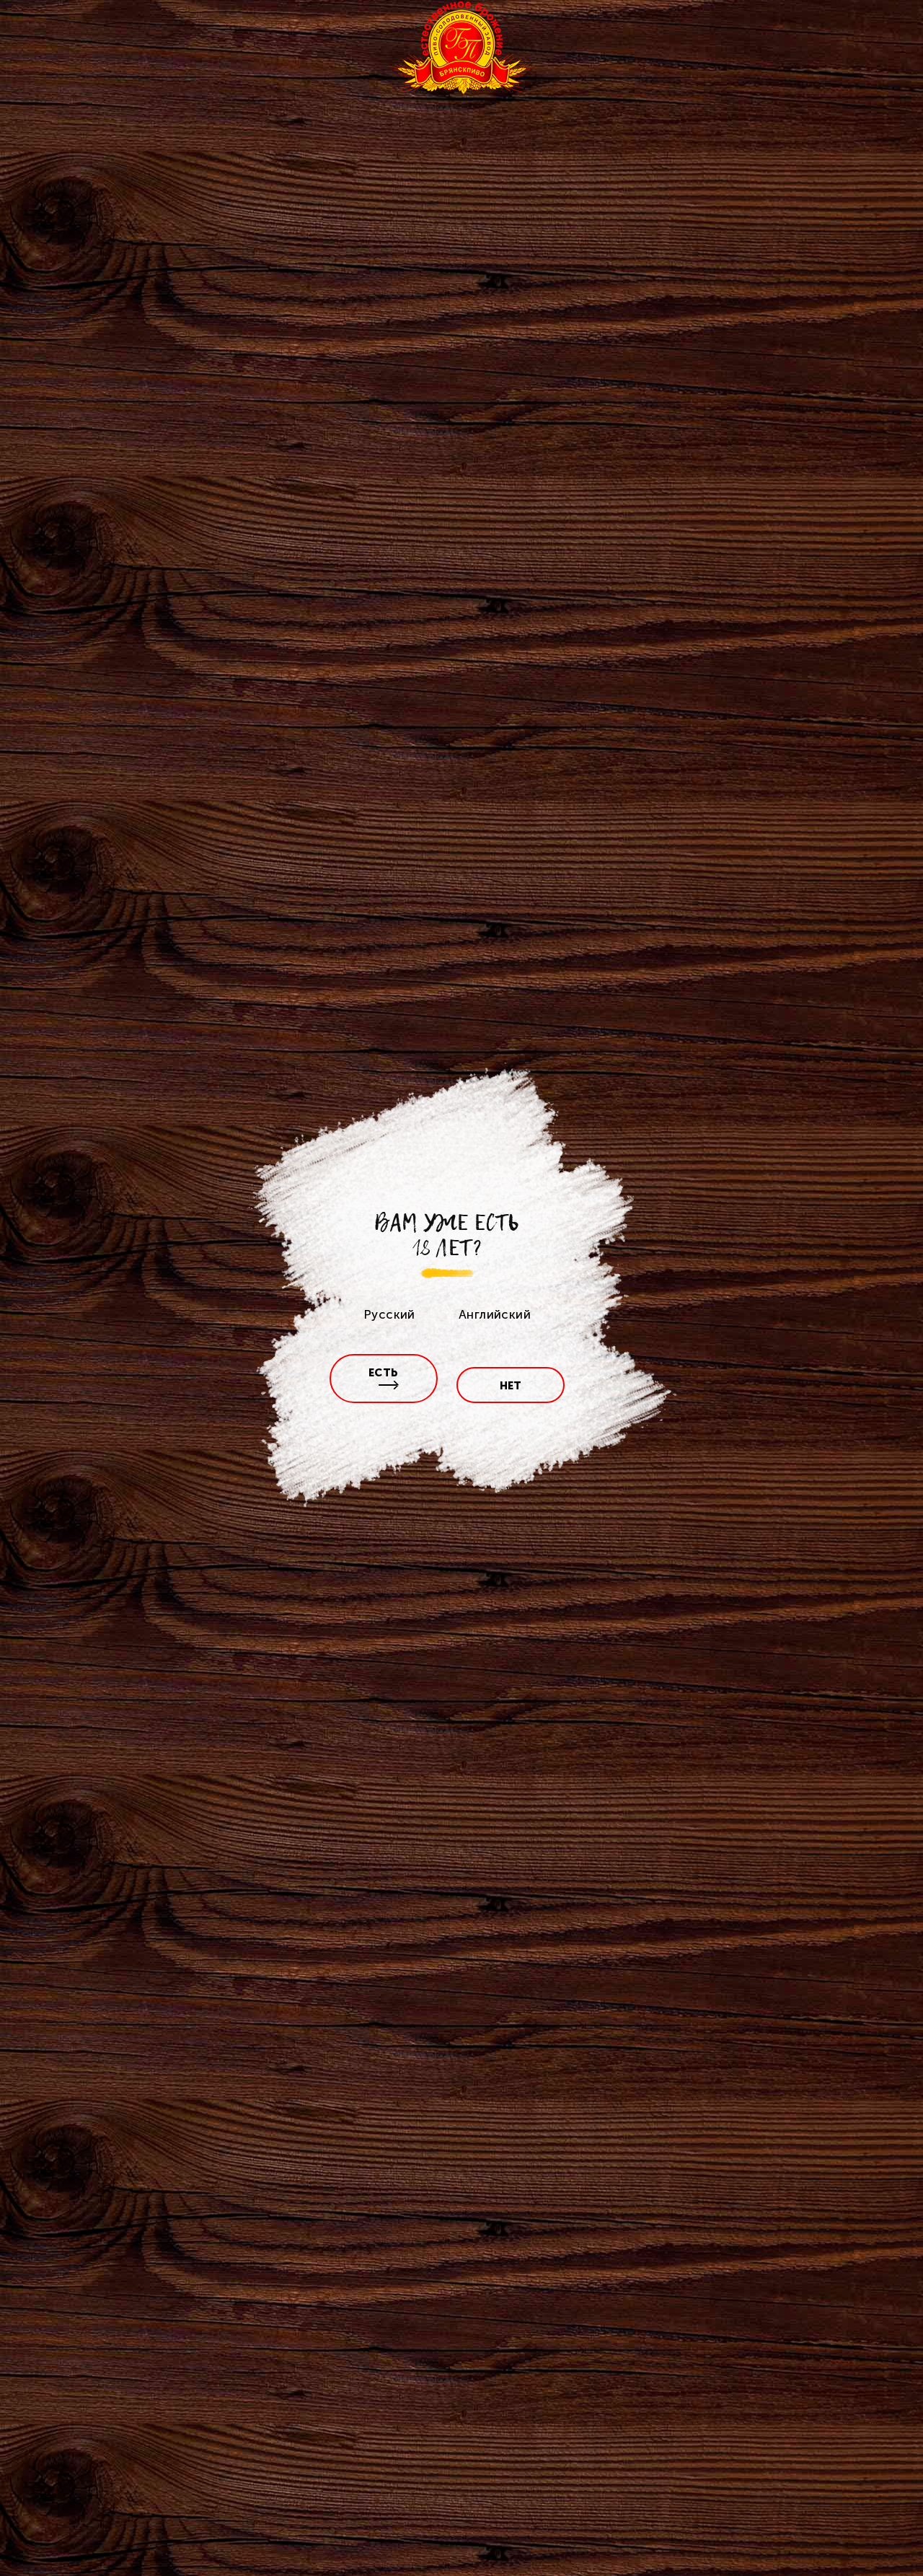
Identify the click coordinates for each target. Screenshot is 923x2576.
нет (511, 1386)
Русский (389, 1314)
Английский (495, 1314)
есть (384, 1373)
